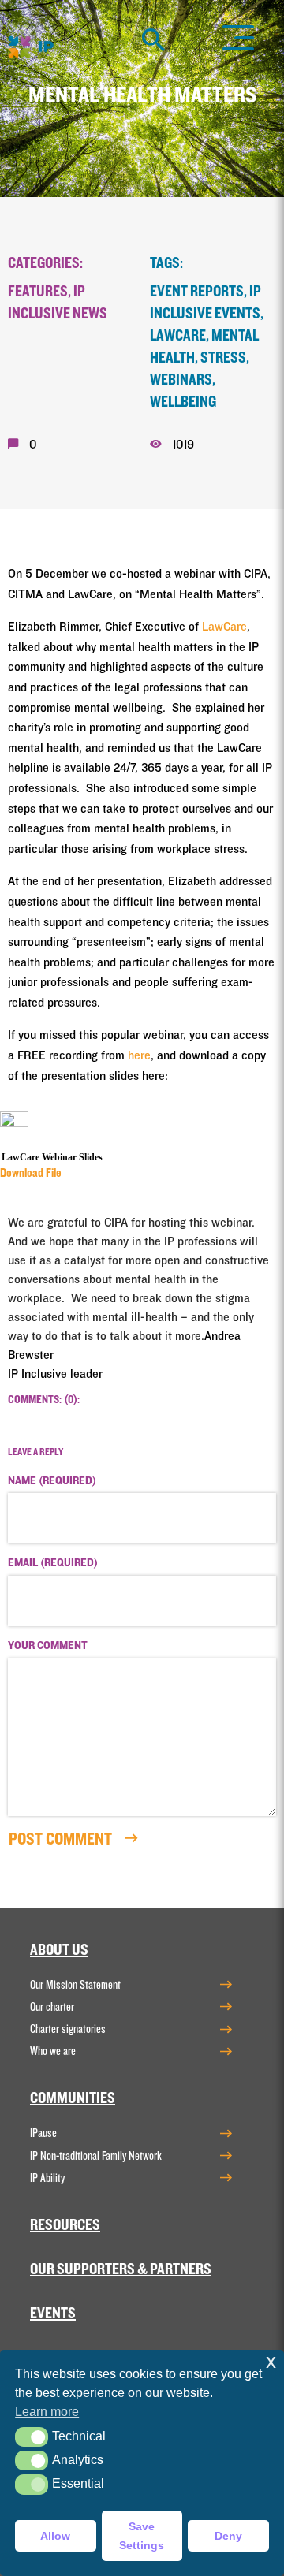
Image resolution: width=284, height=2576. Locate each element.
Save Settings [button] (142, 2536)
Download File (31, 1173)
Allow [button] (55, 2536)
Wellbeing (183, 402)
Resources (65, 2225)
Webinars (181, 380)
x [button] (271, 2361)
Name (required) (52, 1481)
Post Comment (62, 1839)
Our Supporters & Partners (121, 2269)
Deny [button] (228, 2536)
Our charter (52, 2007)
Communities (73, 2098)
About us (59, 1950)
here (139, 1055)
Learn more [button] (47, 2412)
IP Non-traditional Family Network (96, 2156)
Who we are (53, 2051)
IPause (43, 2133)
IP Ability (47, 2178)
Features (38, 292)
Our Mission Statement (75, 1985)
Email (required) (53, 1563)
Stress (223, 358)
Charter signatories (68, 2029)
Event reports (197, 292)
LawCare (178, 336)
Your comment (48, 1646)
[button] (31, 2437)
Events (53, 2314)
